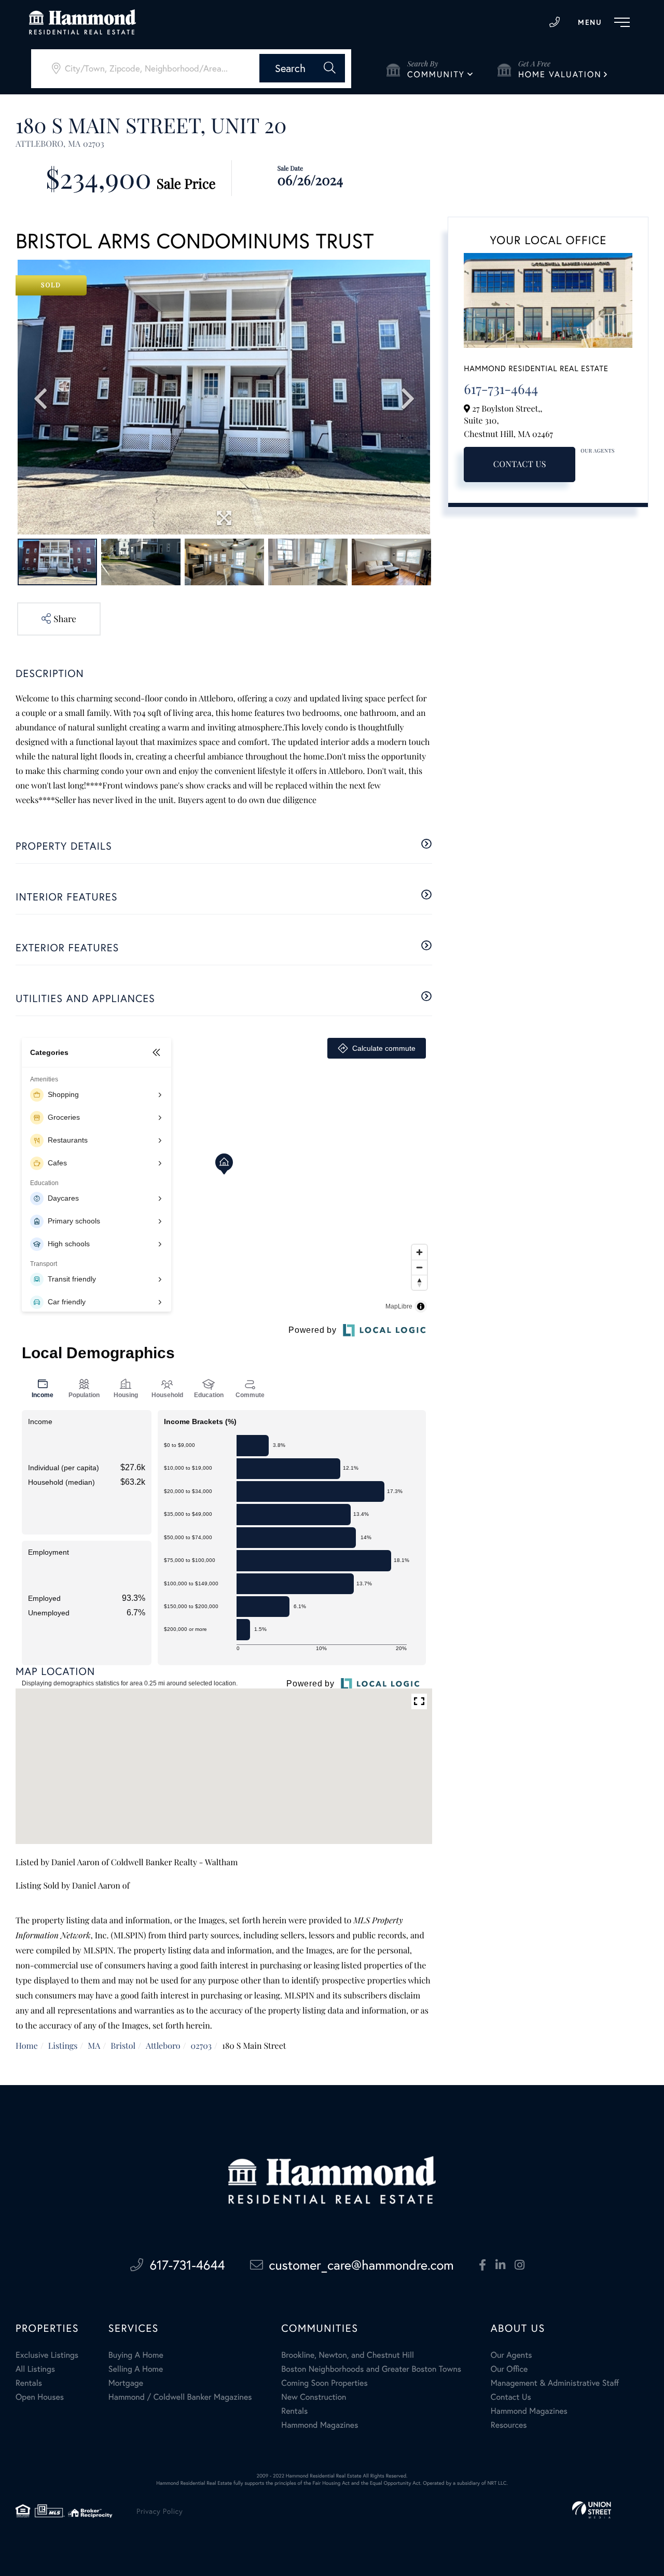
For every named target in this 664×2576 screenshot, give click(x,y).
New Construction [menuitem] (314, 2397)
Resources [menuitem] (509, 2425)
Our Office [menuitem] (509, 2369)
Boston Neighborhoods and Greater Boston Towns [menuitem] (371, 2369)
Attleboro (163, 2046)
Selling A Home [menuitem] (136, 2369)
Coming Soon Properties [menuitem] (324, 2383)
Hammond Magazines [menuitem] (320, 2425)
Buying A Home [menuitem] (136, 2355)
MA (94, 2046)
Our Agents (598, 451)
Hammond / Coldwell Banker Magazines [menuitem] (180, 2397)
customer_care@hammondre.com (362, 2265)
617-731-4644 (555, 22)
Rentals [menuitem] (29, 2383)
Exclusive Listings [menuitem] (47, 2355)
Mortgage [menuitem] (126, 2383)
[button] (302, 68)
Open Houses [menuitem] (40, 2397)
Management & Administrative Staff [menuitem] (555, 2383)
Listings (63, 2046)
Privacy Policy (160, 2511)
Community (436, 74)
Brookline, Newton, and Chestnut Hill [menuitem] (348, 2355)
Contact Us (520, 464)
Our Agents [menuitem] (511, 2355)
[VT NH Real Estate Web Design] (592, 2510)
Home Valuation (560, 74)
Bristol (123, 2046)
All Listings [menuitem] (35, 2369)
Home (27, 2046)
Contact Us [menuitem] (511, 2397)
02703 (201, 2046)
